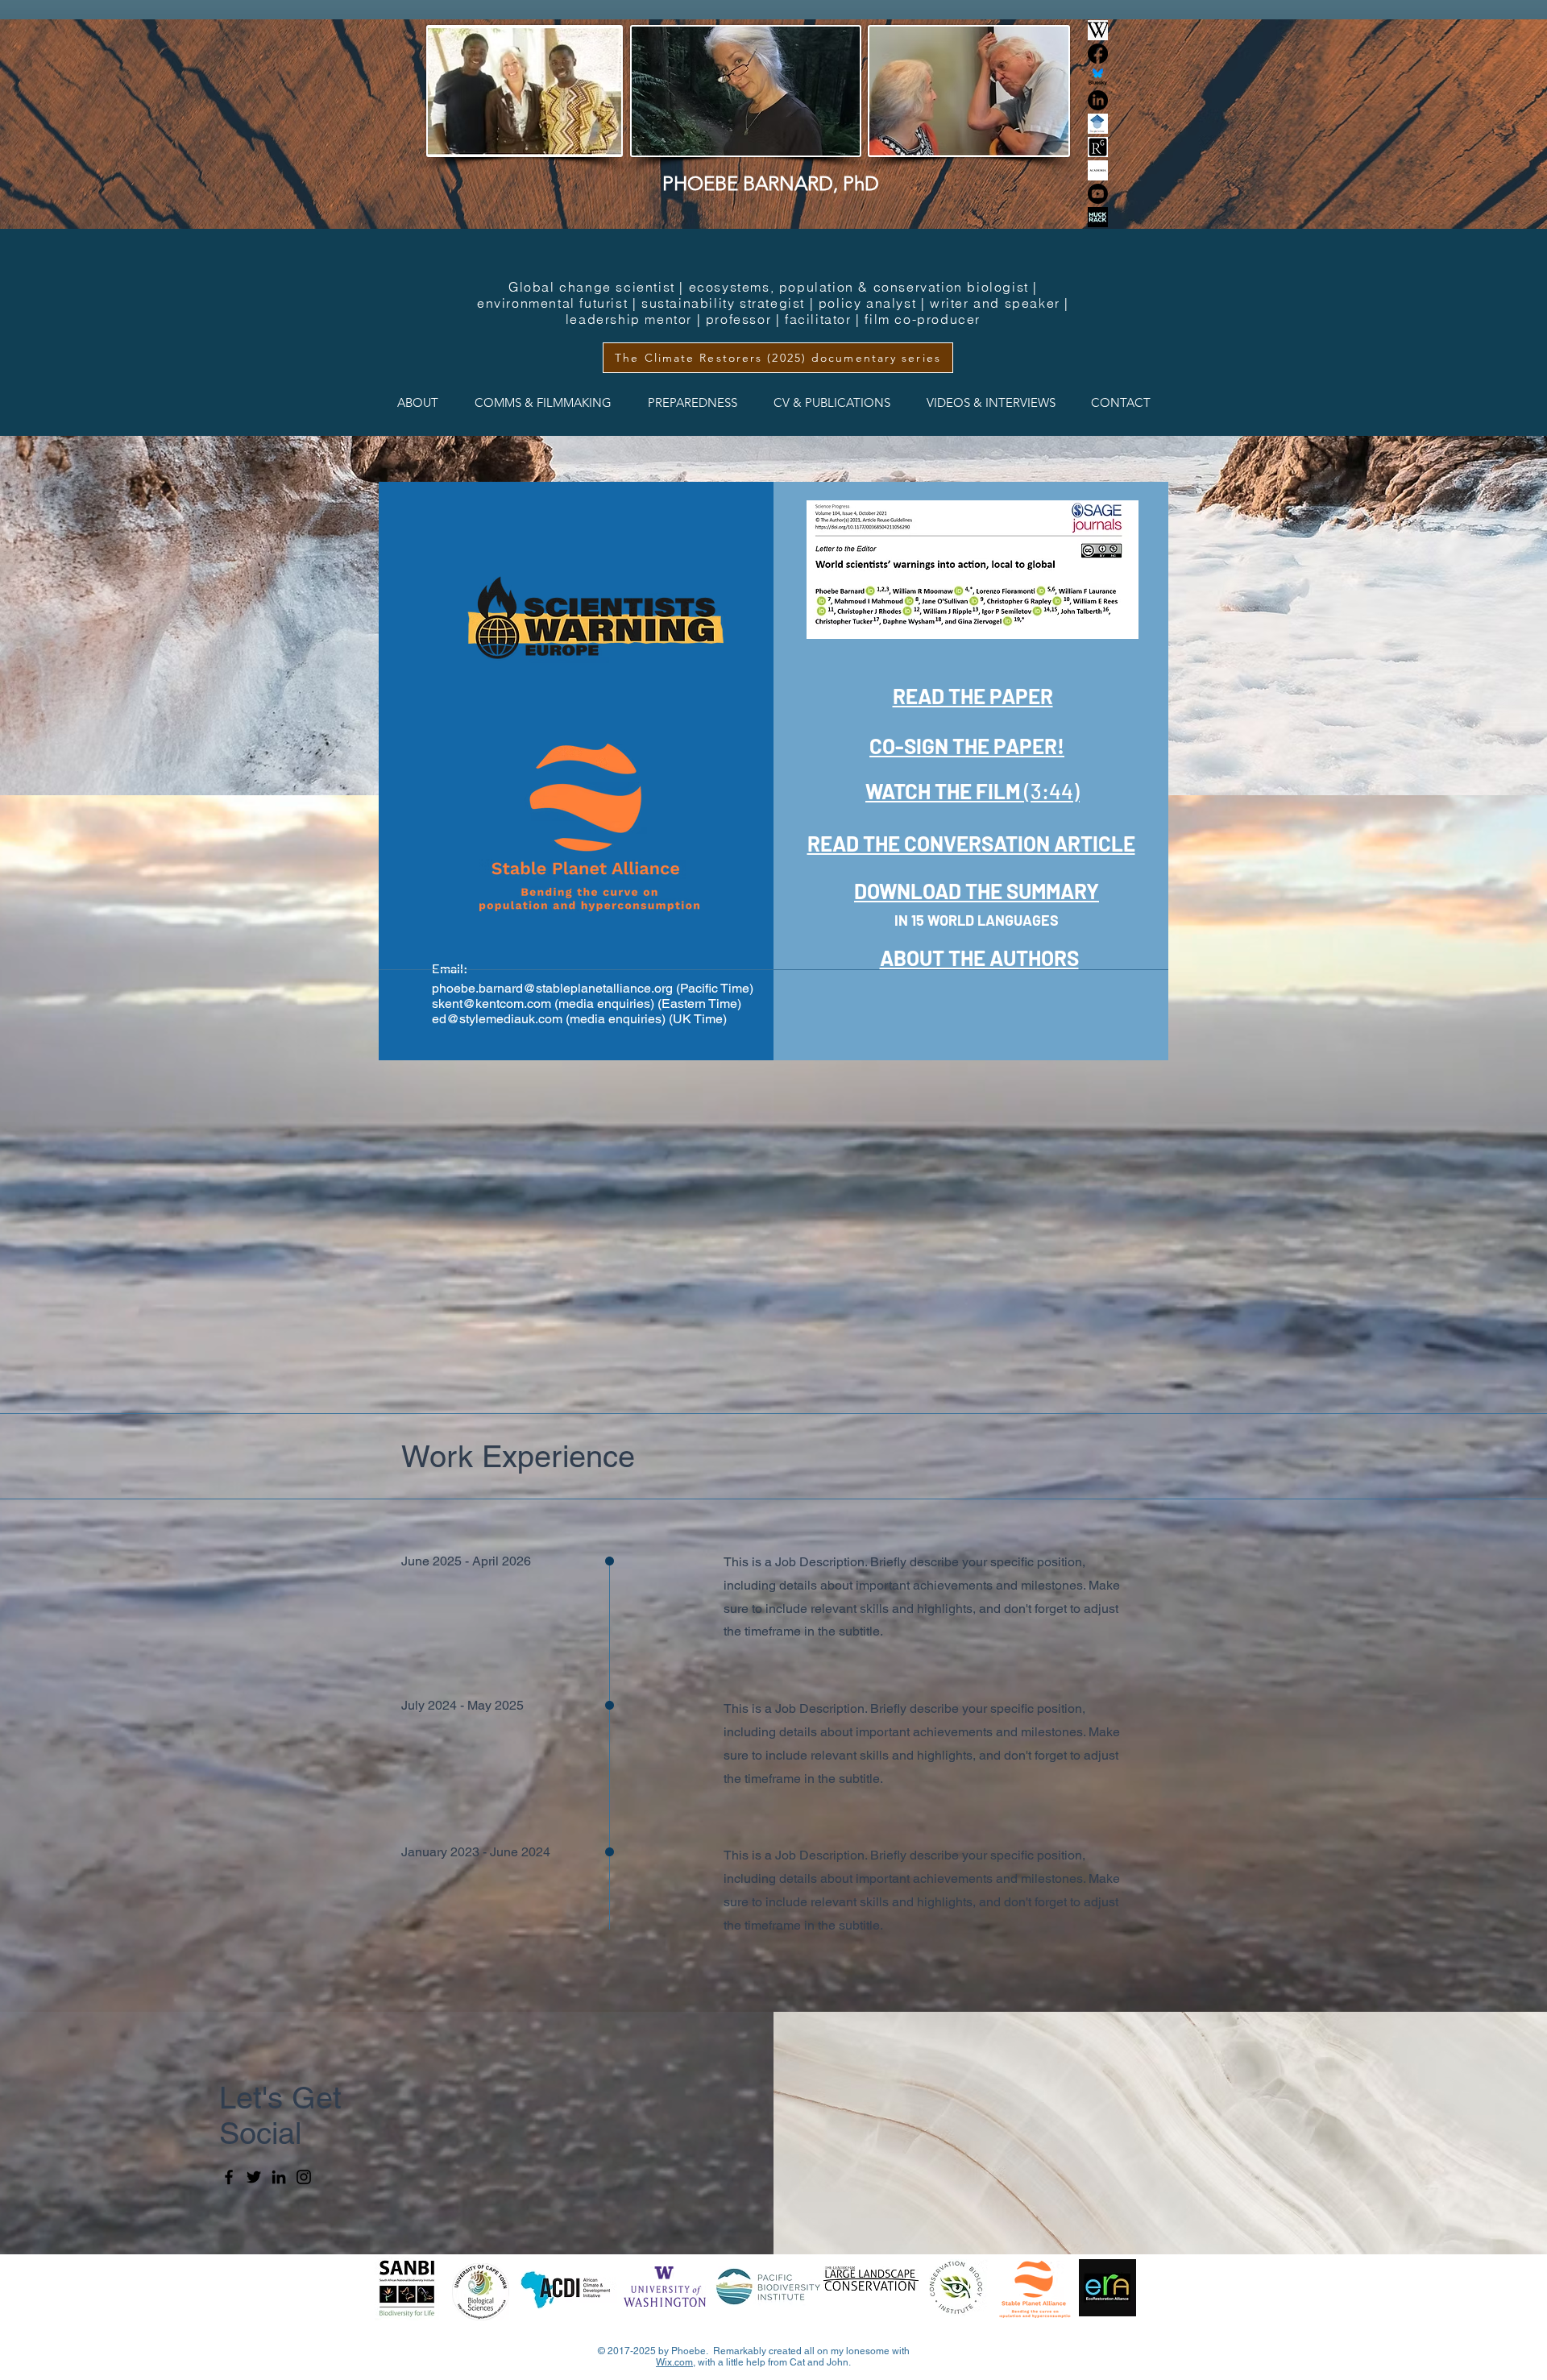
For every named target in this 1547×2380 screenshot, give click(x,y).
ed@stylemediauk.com (497, 1019)
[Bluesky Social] (1098, 77)
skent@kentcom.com (491, 1003)
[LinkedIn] (1098, 100)
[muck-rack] (1098, 217)
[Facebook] (1098, 54)
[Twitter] (254, 2177)
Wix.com (674, 2362)
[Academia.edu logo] (1098, 170)
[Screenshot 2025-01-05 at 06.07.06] (1098, 124)
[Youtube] (1098, 194)
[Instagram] (304, 2177)
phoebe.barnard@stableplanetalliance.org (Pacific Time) (593, 988)
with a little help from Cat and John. (773, 2362)
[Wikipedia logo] (1098, 30)
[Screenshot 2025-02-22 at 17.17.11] (1098, 147)
